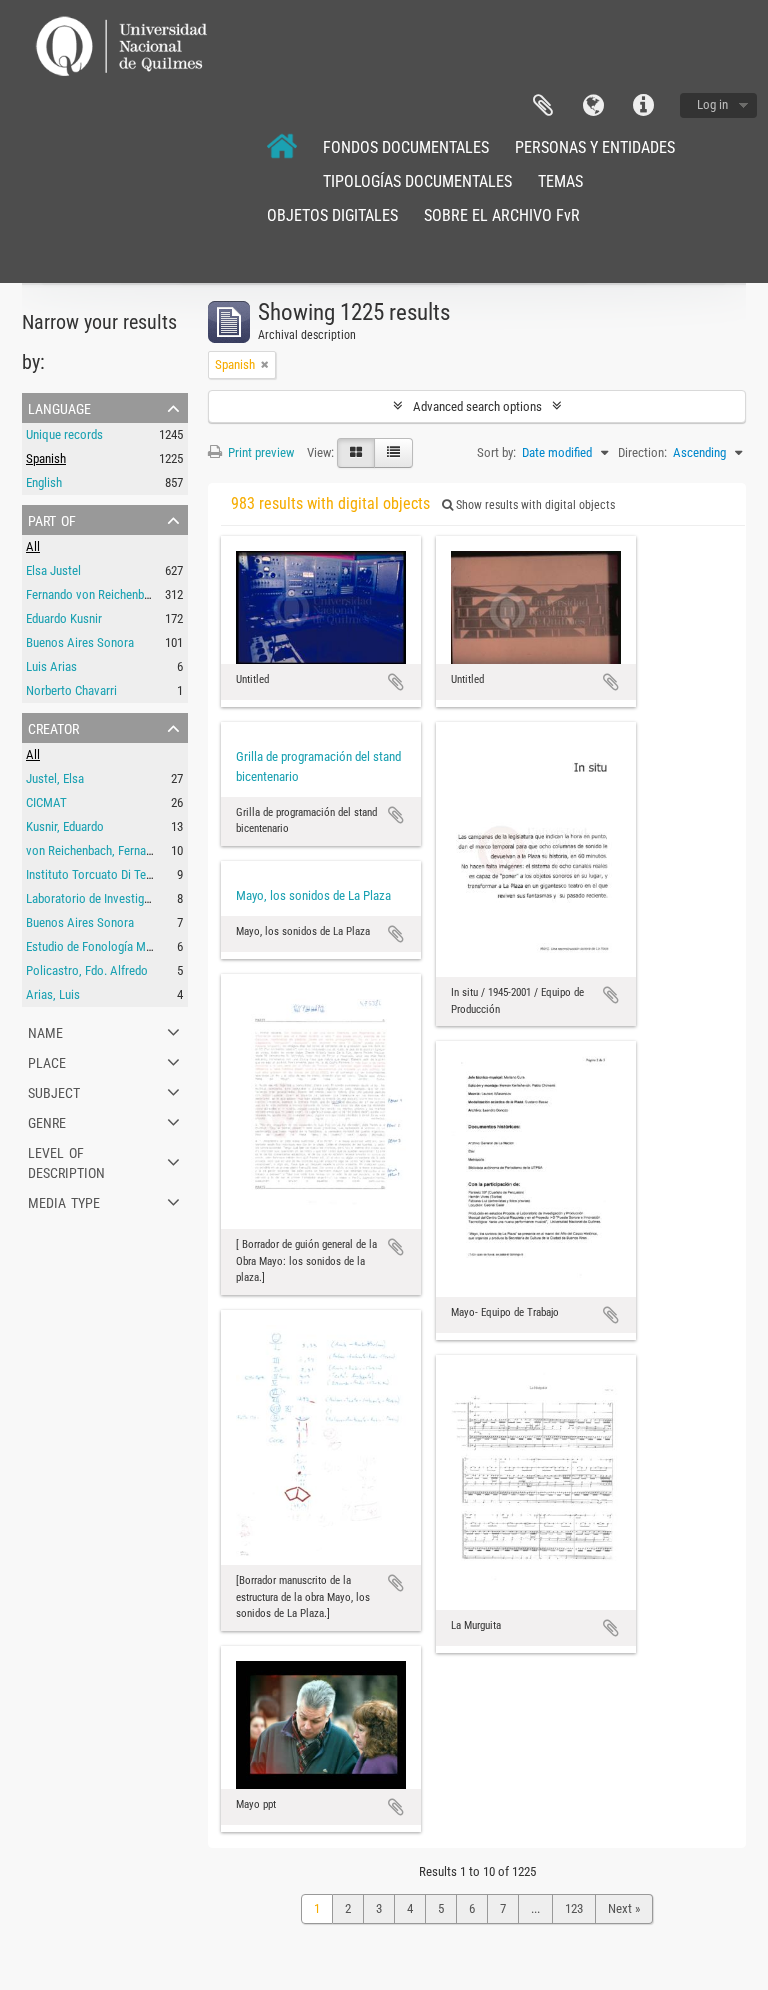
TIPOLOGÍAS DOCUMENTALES (417, 181)
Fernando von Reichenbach (94, 594)
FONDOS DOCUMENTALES (406, 147)
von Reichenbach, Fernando (95, 850)
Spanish (46, 458)
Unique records (64, 434)
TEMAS (560, 181)
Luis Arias (51, 666)
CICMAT (46, 802)
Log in (712, 104)
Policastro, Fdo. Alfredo (87, 970)
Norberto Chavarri (71, 690)
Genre (47, 1121)
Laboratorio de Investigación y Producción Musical (155, 898)
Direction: (642, 452)
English (44, 482)
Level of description (66, 1161)
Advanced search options (477, 406)
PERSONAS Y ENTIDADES (595, 147)
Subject (54, 1091)
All (33, 546)
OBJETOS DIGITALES (332, 215)
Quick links (643, 106)
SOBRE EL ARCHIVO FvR (502, 215)
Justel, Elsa (55, 778)
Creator (53, 727)
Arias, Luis (53, 994)
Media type (64, 1201)
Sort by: (496, 452)
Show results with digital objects (534, 505)
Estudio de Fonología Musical (101, 946)
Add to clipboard (396, 682)
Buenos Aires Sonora (80, 642)
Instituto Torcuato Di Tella (92, 874)
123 (574, 1908)
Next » (624, 1908)
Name (45, 1031)
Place (47, 1061)
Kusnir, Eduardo (65, 826)
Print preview (259, 452)
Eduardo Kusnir (64, 618)
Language (593, 106)
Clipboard (543, 106)
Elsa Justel (53, 570)
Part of (52, 519)
